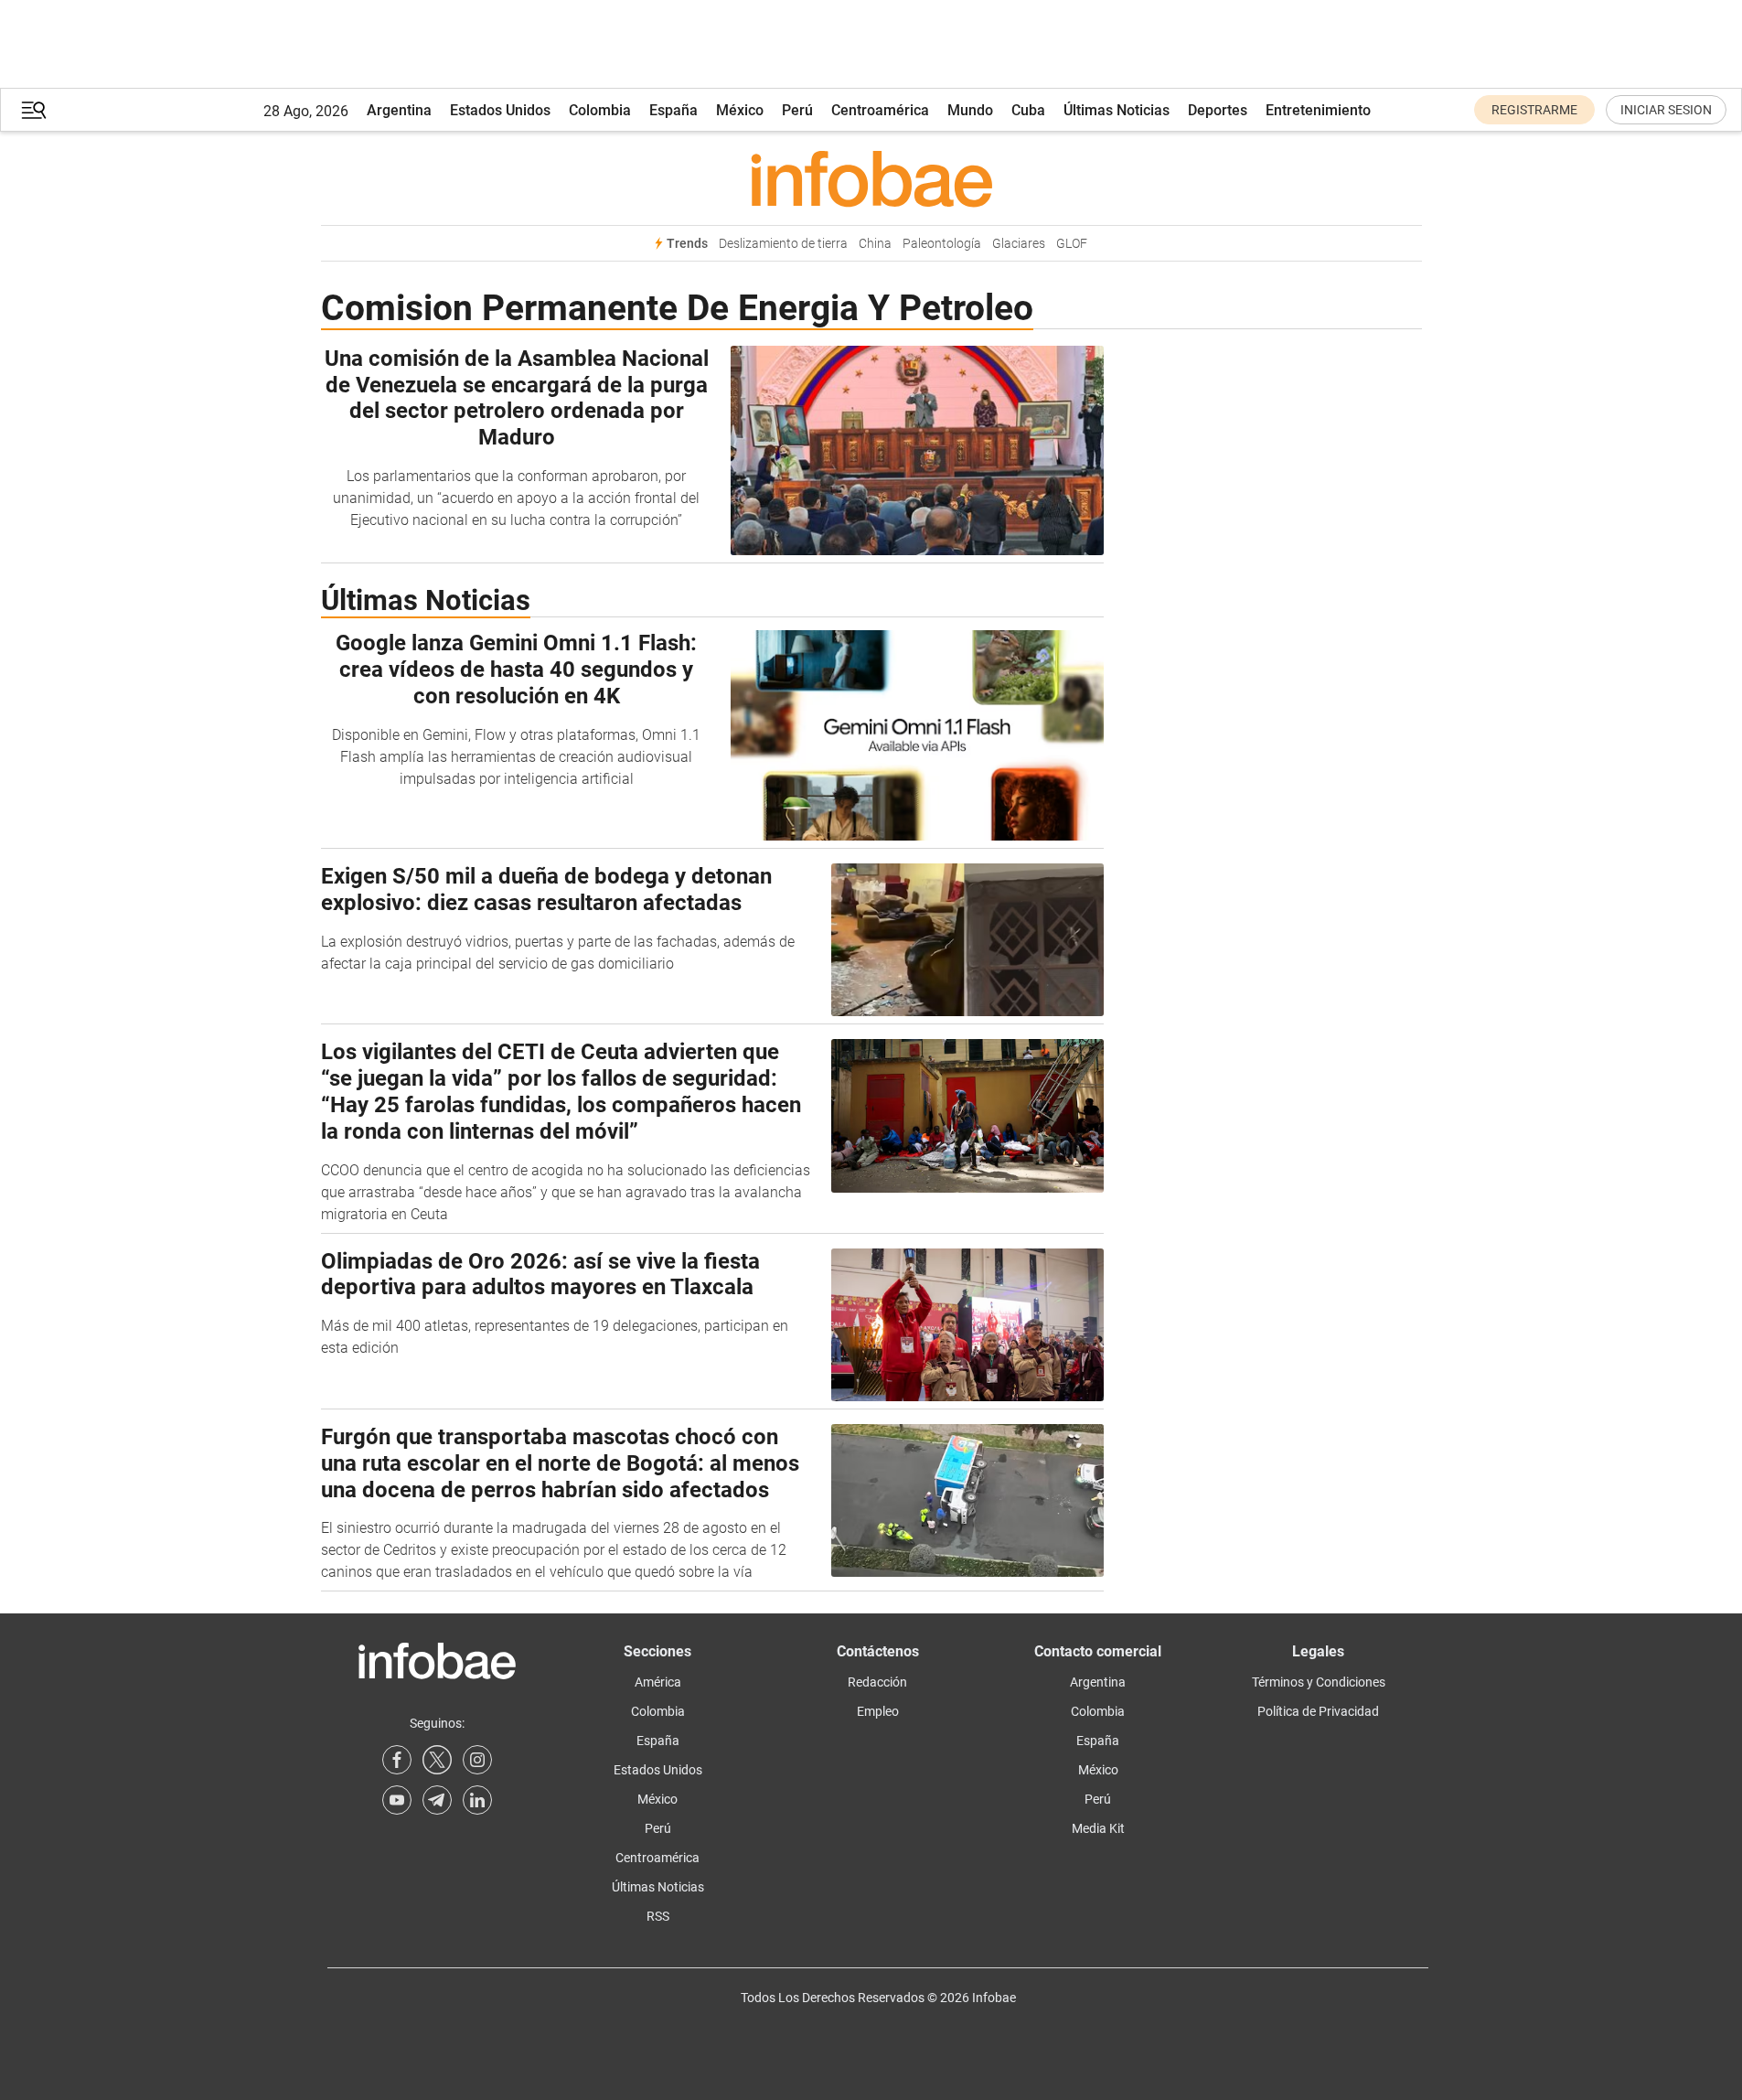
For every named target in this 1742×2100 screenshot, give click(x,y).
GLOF (1072, 244)
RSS (658, 1916)
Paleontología (942, 244)
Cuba (1028, 110)
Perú (797, 110)
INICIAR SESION (1666, 110)
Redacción (877, 1682)
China (875, 244)
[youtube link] (397, 1800)
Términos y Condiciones (1319, 1682)
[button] (34, 110)
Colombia (600, 110)
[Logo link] (871, 178)
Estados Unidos (500, 110)
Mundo (970, 110)
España (673, 110)
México (740, 110)
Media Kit (1098, 1828)
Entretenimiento (1318, 110)
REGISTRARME (1534, 110)
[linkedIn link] (477, 1800)
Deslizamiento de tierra (783, 244)
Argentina (399, 110)
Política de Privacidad (1318, 1711)
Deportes (1218, 110)
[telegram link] (437, 1800)
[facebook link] (397, 1760)
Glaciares (1019, 244)
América (658, 1682)
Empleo (878, 1711)
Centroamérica (880, 110)
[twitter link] (437, 1760)
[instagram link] (477, 1760)
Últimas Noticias (1117, 110)
